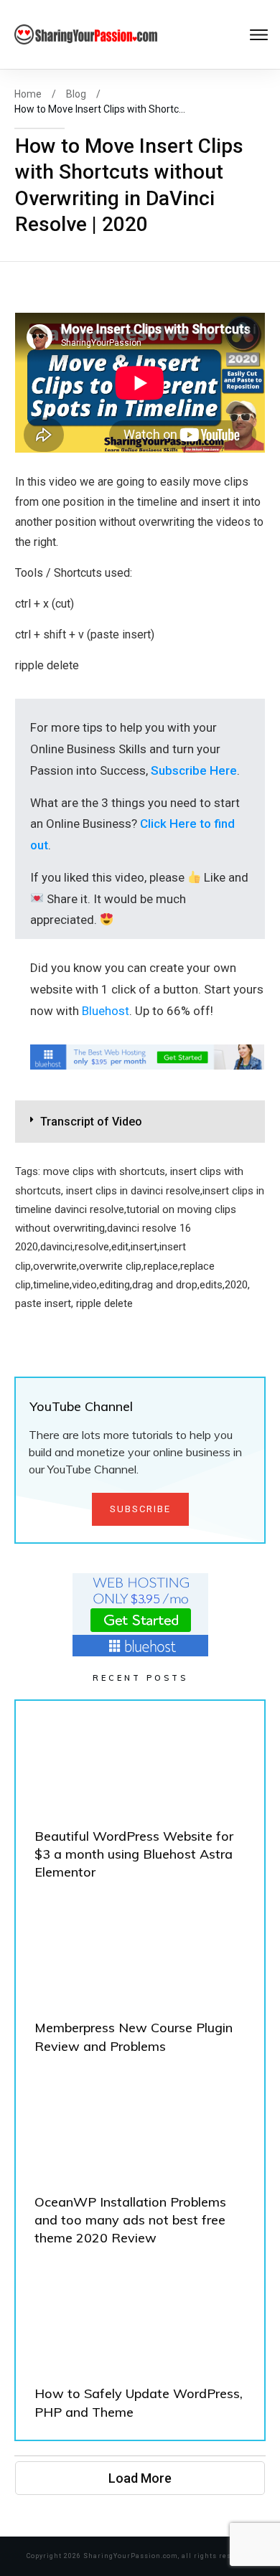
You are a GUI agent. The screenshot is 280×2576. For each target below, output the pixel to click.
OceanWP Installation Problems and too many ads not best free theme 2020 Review (140, 2166)
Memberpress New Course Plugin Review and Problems (140, 1983)
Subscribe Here (194, 770)
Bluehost (106, 1011)
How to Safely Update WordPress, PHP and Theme (140, 2349)
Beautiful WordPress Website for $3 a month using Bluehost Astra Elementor (140, 1801)
